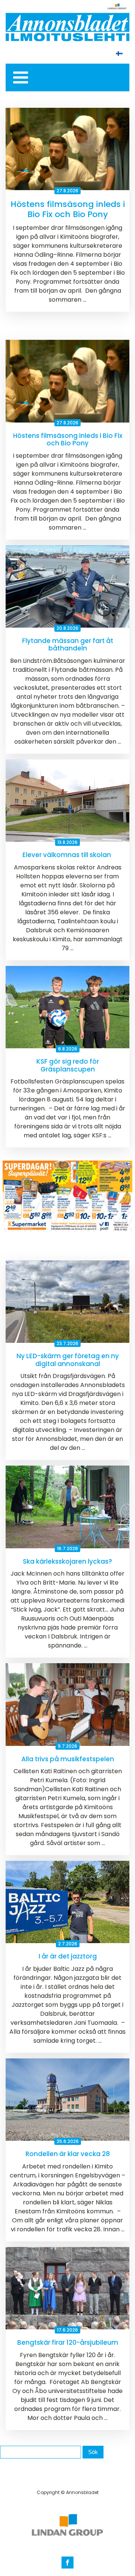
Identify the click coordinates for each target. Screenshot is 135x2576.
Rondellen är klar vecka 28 (68, 2154)
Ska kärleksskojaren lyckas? (67, 1561)
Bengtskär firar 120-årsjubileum (68, 2342)
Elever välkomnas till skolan (67, 855)
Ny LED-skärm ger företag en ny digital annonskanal (68, 1360)
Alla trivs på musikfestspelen (68, 1759)
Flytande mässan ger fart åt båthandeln (68, 645)
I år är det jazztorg (68, 1956)
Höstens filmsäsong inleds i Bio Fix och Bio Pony (68, 209)
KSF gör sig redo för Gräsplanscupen (68, 1065)
